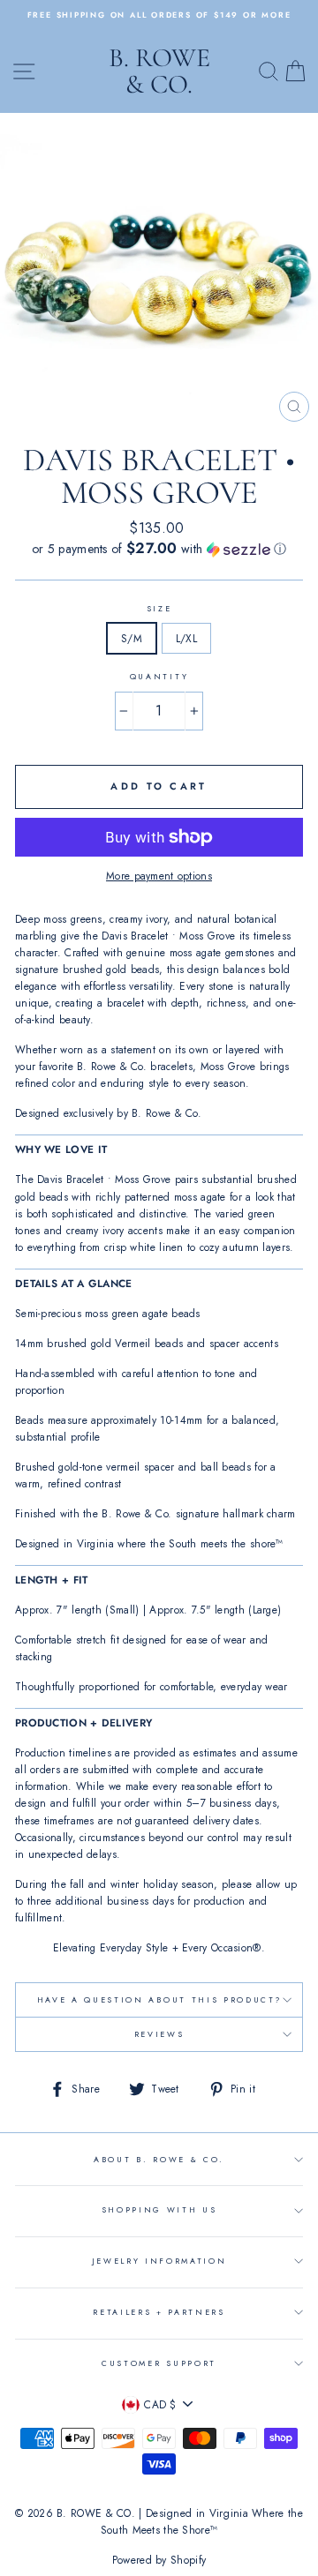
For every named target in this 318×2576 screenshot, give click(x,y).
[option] (159, 15)
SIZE (159, 608)
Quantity (159, 676)
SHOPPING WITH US (159, 2209)
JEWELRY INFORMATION (159, 2261)
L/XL (186, 638)
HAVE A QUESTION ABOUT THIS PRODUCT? (159, 1999)
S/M (132, 638)
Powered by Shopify (159, 2560)
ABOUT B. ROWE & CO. (159, 2159)
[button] (159, 549)
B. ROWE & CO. (159, 71)
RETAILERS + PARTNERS (159, 2312)
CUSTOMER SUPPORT (159, 2363)
